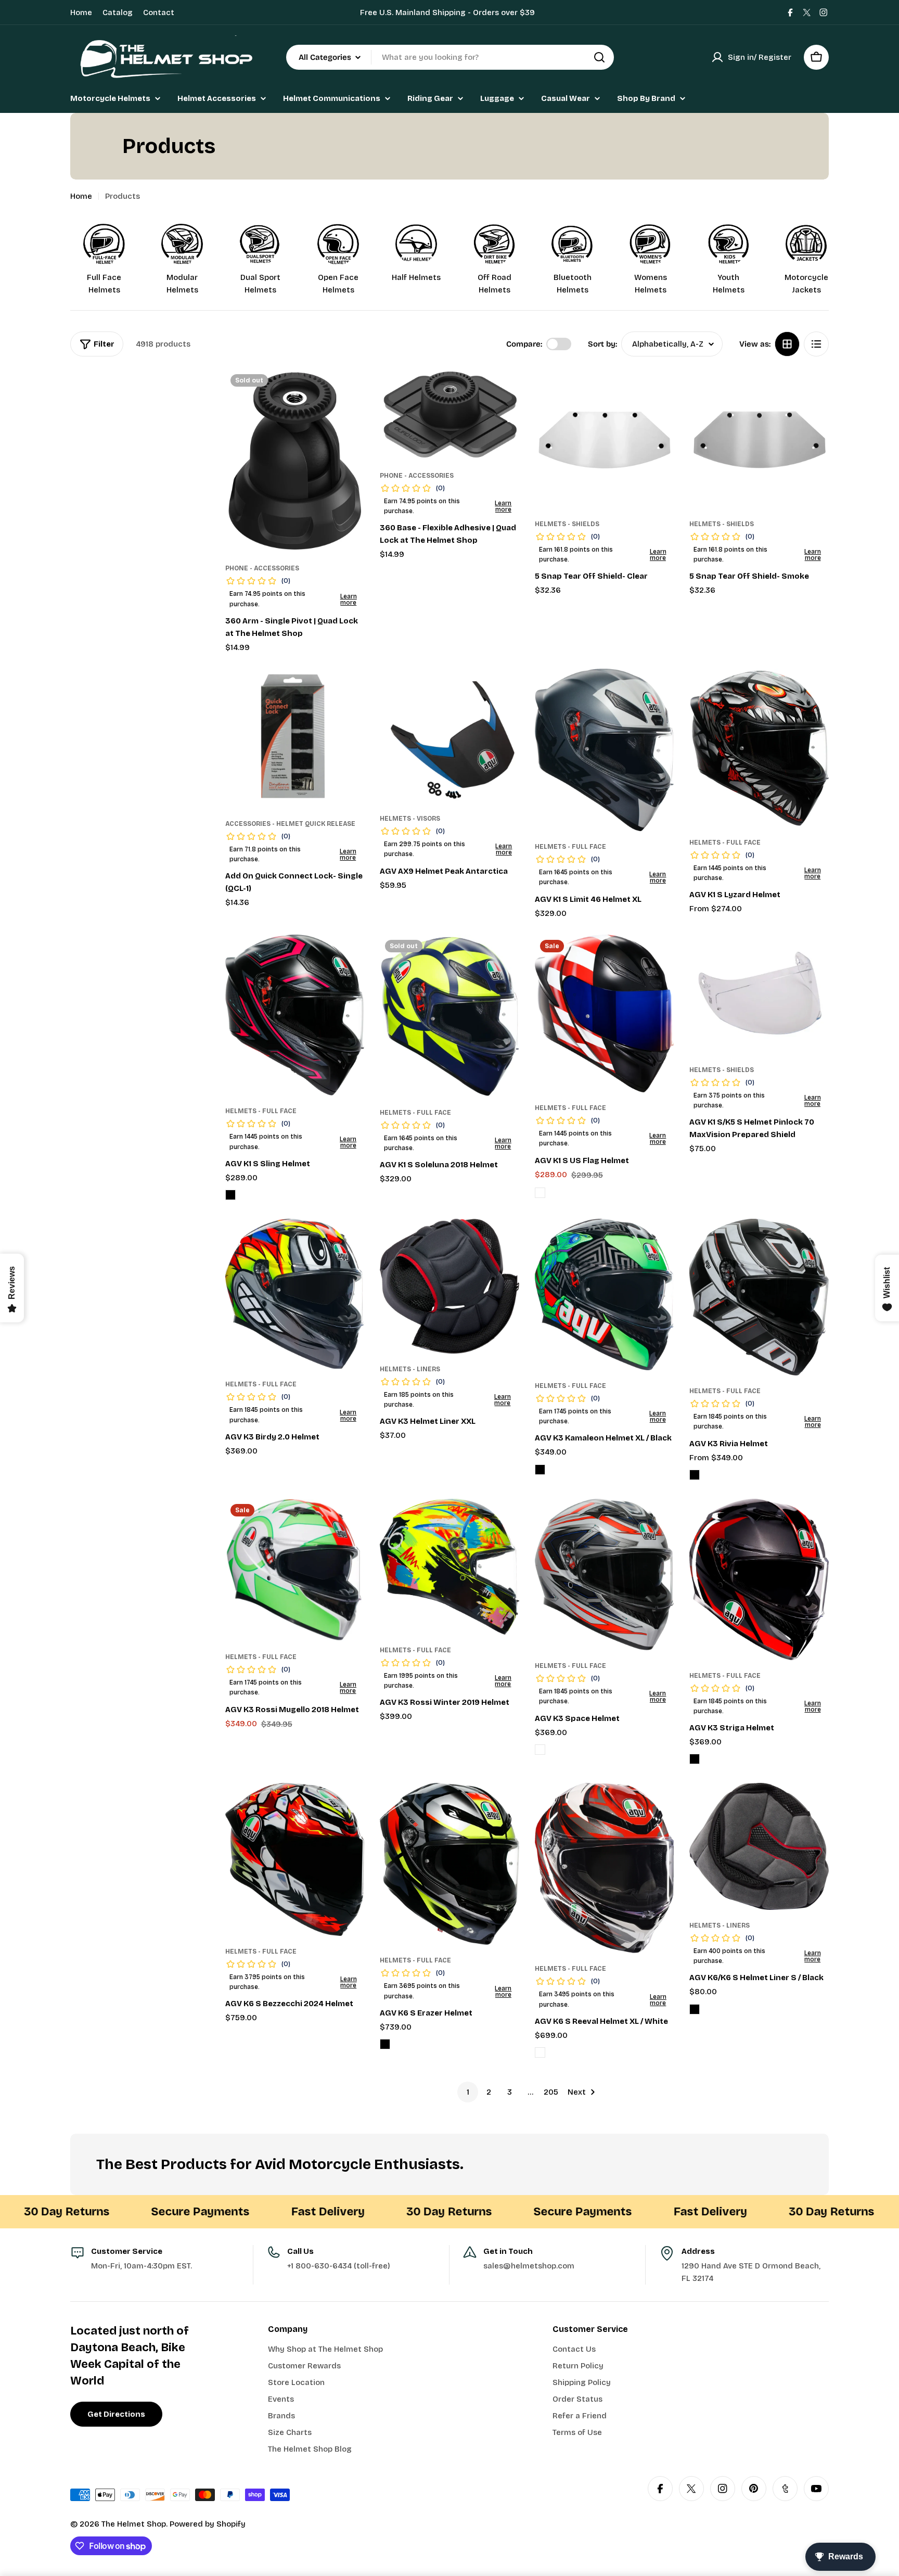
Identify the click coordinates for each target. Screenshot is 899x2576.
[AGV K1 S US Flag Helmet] (605, 1013)
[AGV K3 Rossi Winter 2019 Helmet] (449, 1567)
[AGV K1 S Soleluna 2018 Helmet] (449, 1016)
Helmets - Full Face (570, 847)
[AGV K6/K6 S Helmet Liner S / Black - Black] (695, 2009)
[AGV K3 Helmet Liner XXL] (449, 1286)
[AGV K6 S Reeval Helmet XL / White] (605, 1868)
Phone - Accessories (262, 568)
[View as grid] (787, 344)
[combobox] (450, 57)
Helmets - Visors (410, 819)
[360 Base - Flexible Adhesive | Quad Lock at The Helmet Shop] (449, 415)
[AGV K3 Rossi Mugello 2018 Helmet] (295, 1570)
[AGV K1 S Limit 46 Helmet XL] (605, 750)
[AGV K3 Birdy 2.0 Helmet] (295, 1294)
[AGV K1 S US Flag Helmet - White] (540, 1193)
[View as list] (816, 344)
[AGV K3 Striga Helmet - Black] (695, 1759)
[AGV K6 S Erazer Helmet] (449, 1864)
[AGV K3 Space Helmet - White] (540, 1750)
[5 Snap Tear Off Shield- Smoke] (759, 439)
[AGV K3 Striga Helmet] (759, 1579)
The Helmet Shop (134, 2524)
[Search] (599, 57)
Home (81, 12)
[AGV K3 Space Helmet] (605, 1574)
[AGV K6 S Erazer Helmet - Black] (385, 2044)
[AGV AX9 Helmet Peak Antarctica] (449, 736)
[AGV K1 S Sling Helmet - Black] (230, 1195)
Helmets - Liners (410, 1369)
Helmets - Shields (567, 524)
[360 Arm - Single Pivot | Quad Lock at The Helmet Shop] (295, 461)
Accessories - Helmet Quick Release (290, 824)
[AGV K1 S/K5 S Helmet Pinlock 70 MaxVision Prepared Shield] (759, 994)
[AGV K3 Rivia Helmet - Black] (695, 1475)
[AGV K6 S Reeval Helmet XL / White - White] (540, 2052)
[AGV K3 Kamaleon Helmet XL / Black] (605, 1294)
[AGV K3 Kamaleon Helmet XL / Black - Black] (540, 1470)
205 (551, 2092)
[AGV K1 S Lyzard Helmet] (759, 748)
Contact (159, 12)
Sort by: (602, 344)
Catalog (118, 12)
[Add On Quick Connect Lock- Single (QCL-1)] (295, 738)
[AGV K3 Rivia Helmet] (759, 1297)
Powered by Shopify (208, 2524)
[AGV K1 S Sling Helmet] (295, 1015)
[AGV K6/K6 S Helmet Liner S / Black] (759, 1846)
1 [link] (468, 2092)
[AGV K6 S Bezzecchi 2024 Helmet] (295, 1859)
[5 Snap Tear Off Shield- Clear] (605, 439)
